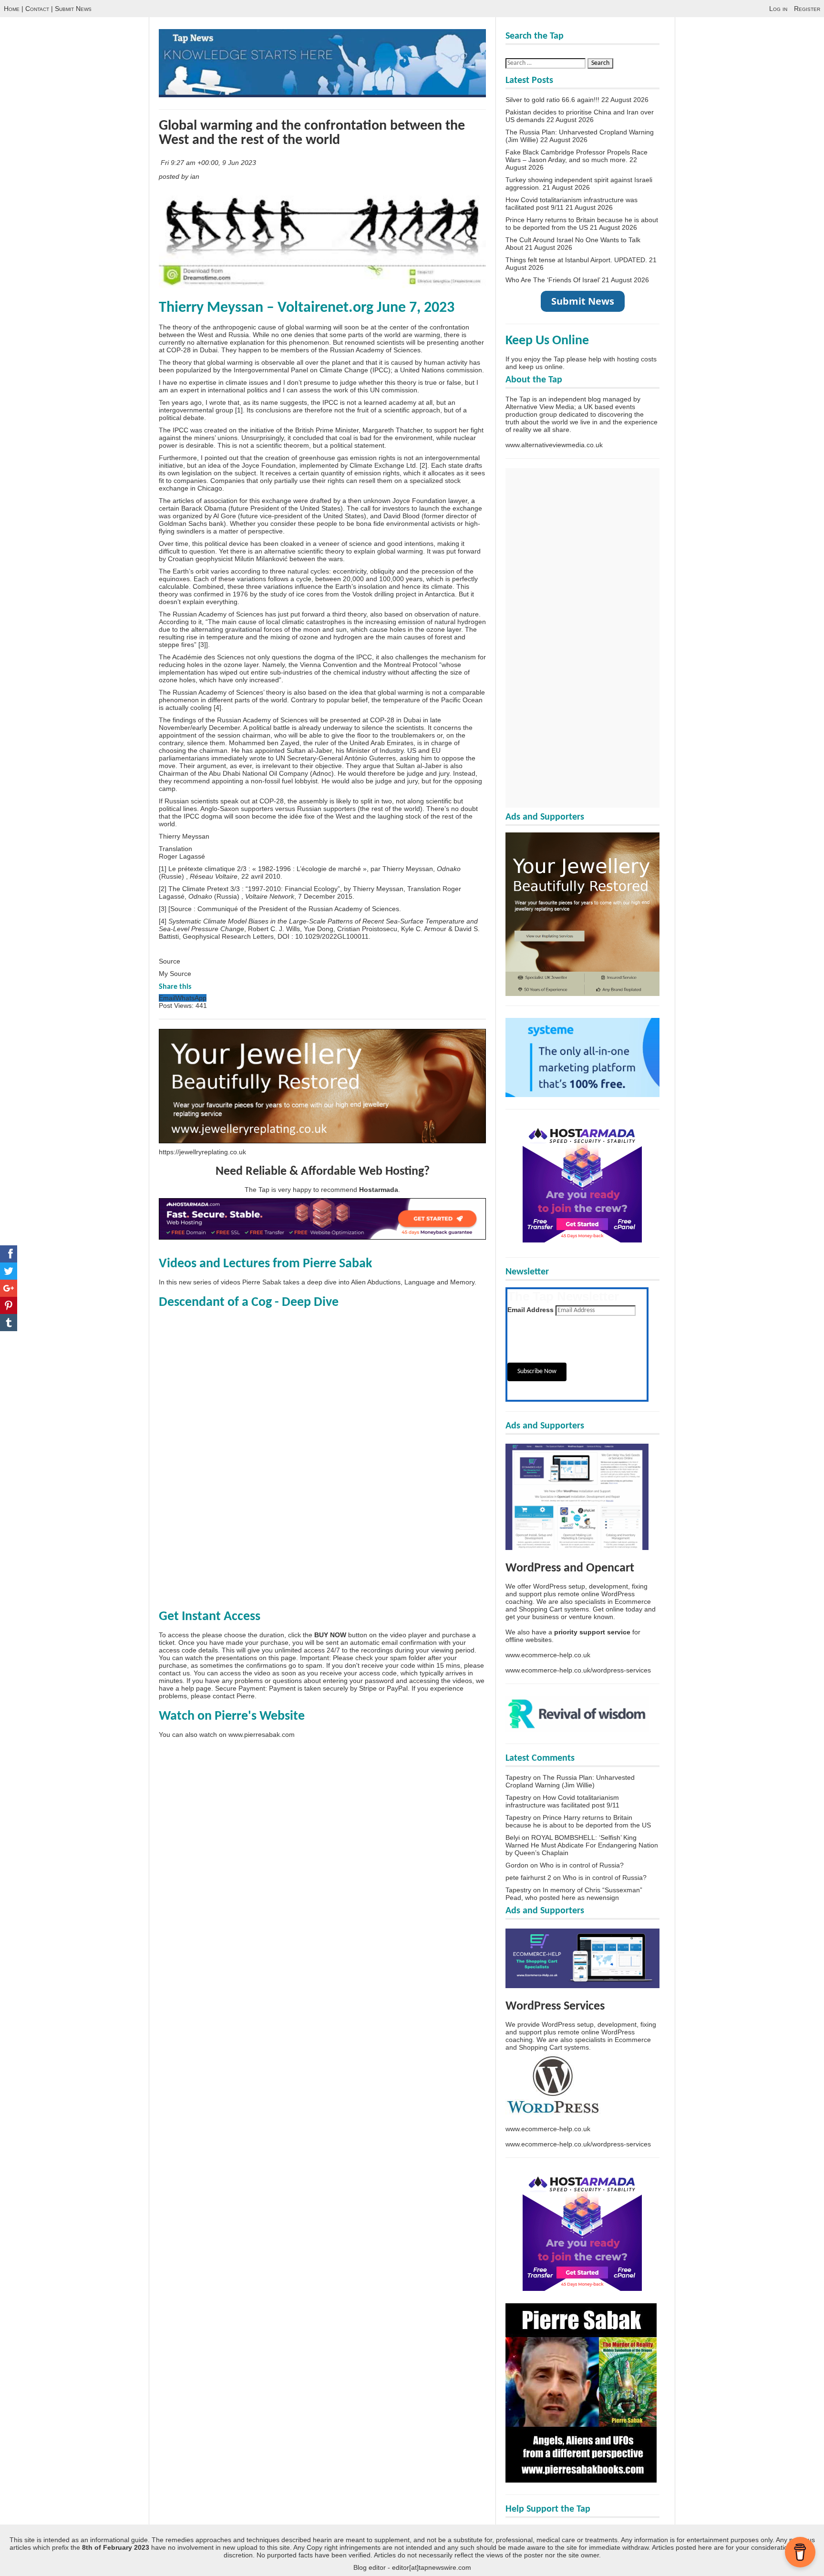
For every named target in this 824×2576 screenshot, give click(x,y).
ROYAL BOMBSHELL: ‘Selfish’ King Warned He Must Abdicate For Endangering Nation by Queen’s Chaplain (582, 1845)
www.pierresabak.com (262, 1734)
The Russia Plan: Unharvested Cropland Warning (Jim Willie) (570, 1781)
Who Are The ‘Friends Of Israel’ (553, 280)
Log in (778, 9)
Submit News (73, 9)
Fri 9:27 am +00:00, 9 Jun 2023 (209, 163)
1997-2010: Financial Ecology (293, 889)
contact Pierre (234, 1696)
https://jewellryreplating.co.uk (202, 1152)
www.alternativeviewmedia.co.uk (554, 445)
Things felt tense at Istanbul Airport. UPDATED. (576, 260)
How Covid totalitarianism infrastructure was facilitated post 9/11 (562, 1801)
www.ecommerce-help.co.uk (548, 1655)
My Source (175, 974)
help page (196, 1688)
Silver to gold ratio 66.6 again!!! (552, 100)
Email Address (530, 1310)
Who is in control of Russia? (582, 1865)
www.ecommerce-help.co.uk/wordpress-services (578, 1670)
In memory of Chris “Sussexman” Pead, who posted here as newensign (574, 1894)
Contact (37, 9)
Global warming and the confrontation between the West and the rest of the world (312, 133)
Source (170, 961)
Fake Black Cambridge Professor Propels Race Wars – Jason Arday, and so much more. (577, 156)
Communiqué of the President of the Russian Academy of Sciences (298, 909)
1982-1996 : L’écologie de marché (309, 869)
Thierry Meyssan (184, 836)
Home (12, 9)
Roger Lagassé (182, 856)
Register (807, 9)
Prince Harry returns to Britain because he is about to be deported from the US (582, 224)
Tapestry (518, 1777)
